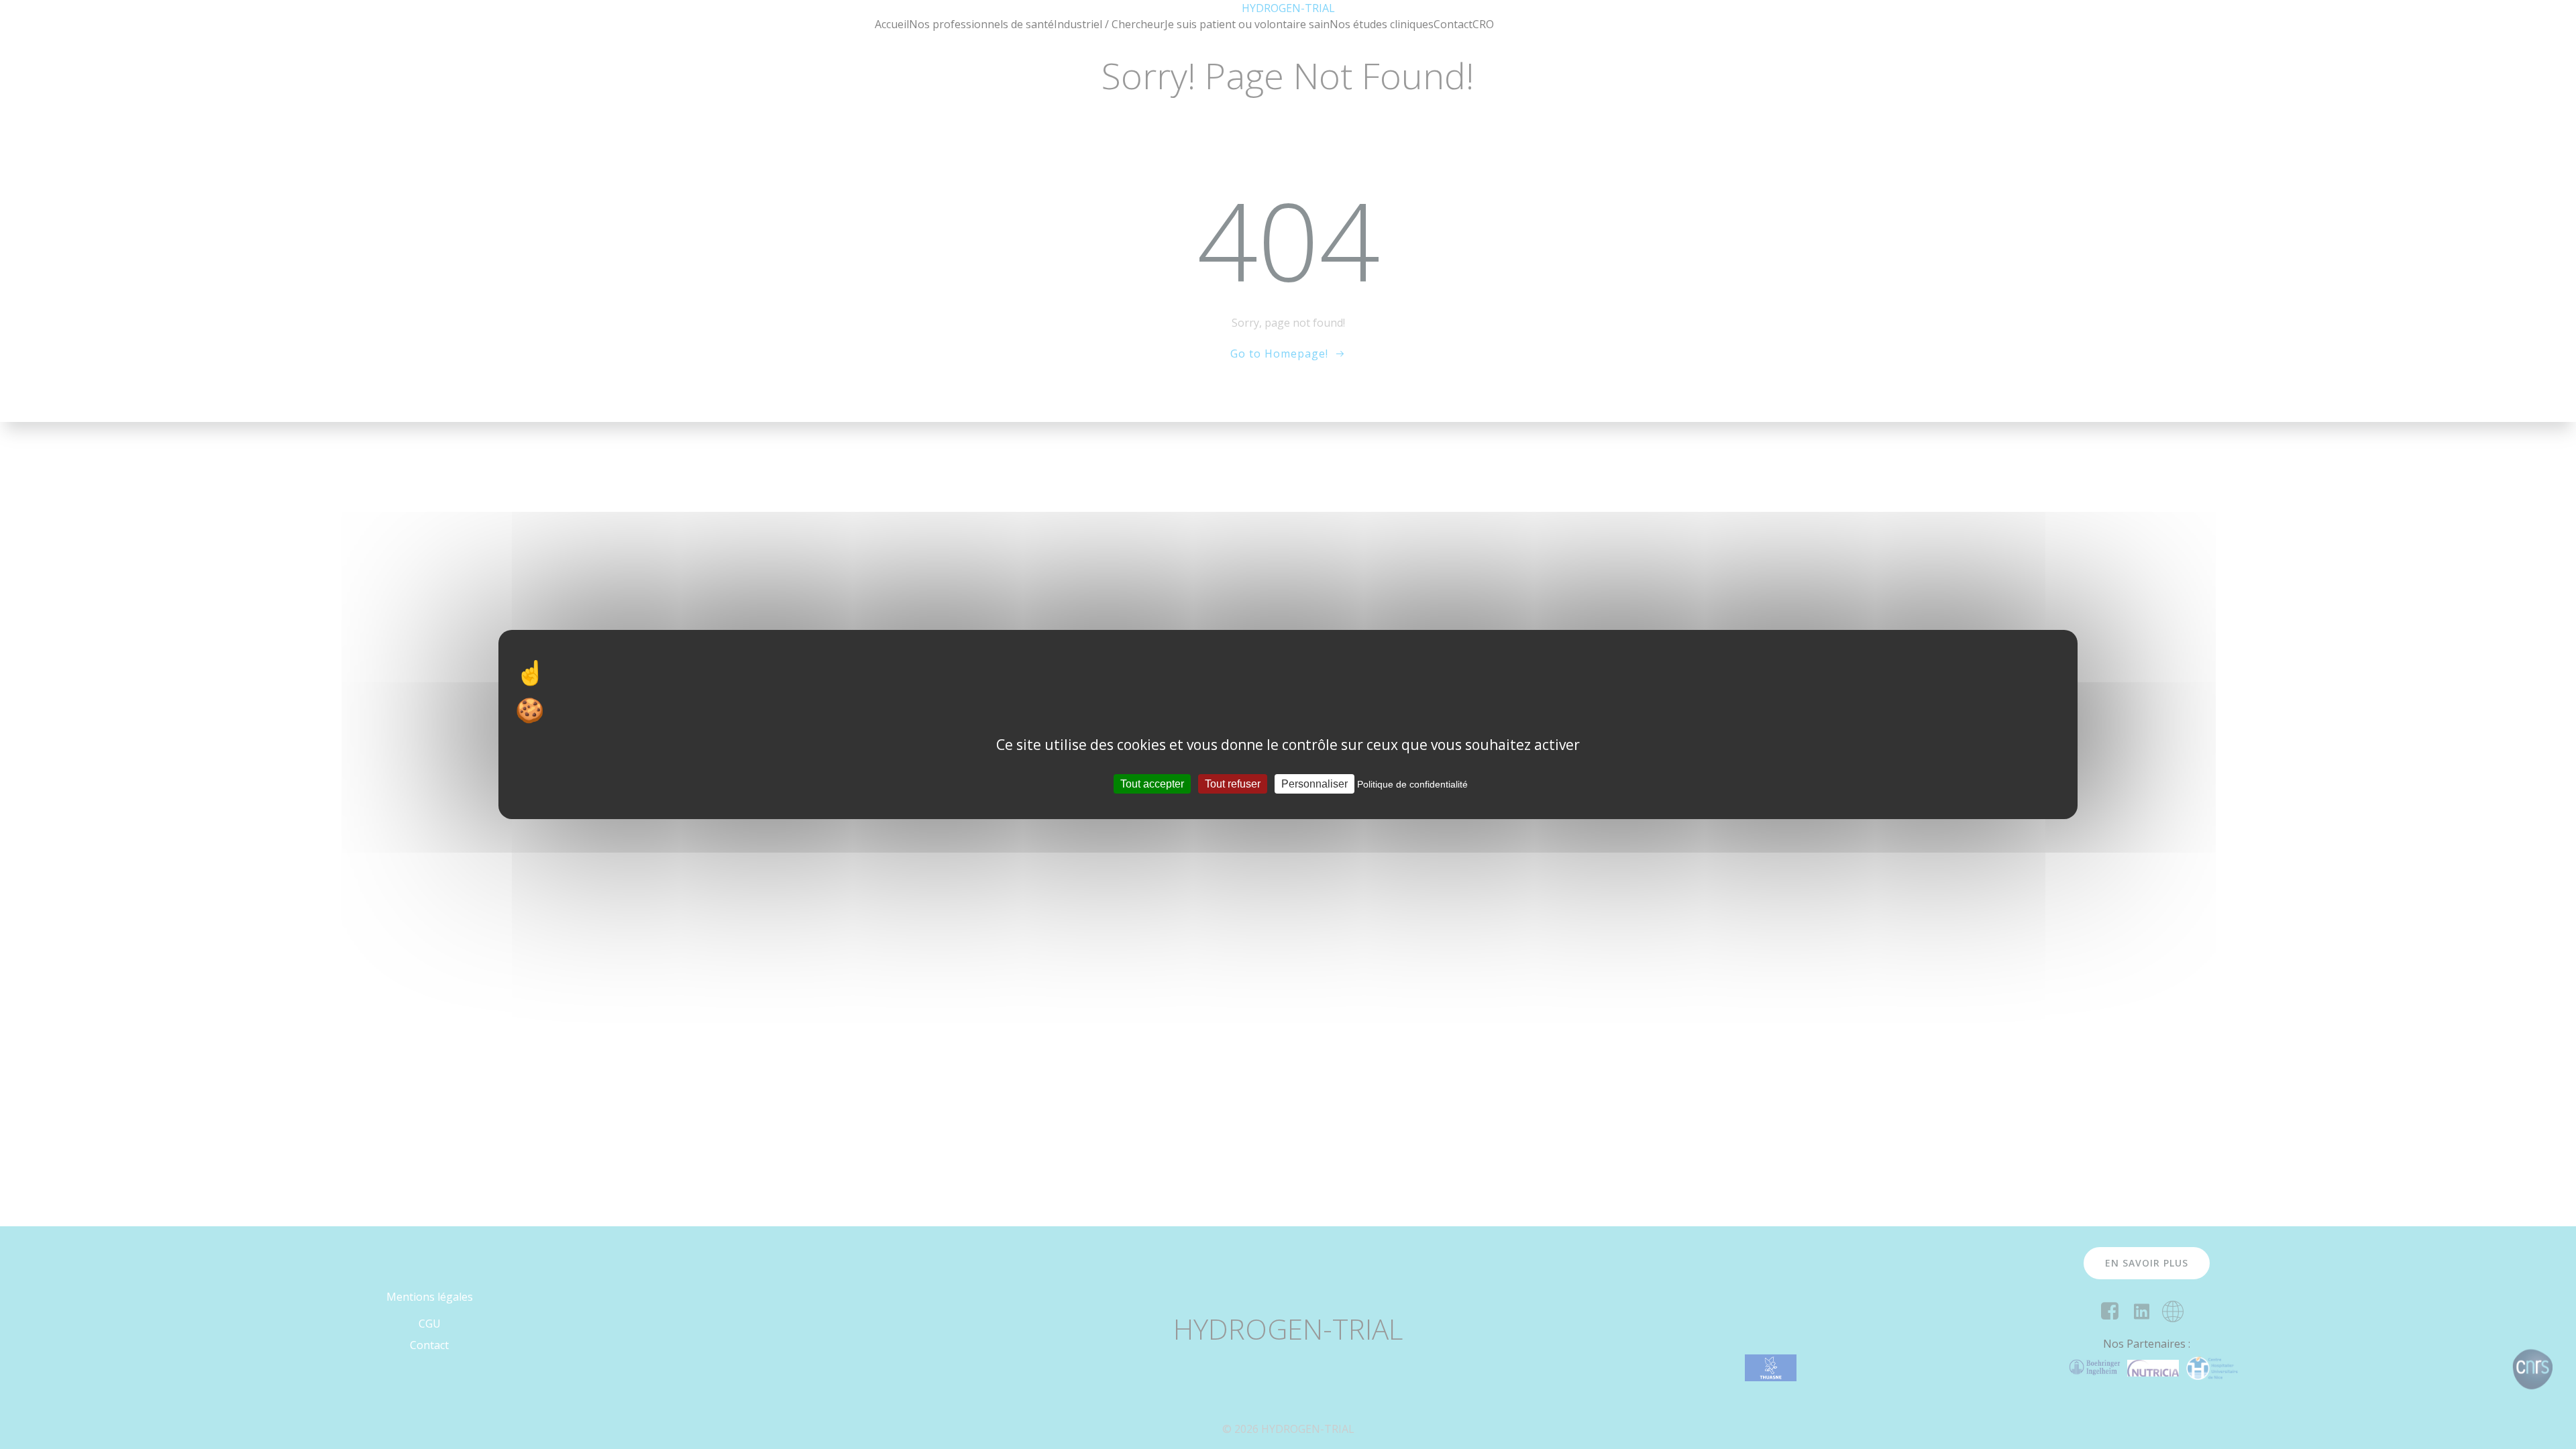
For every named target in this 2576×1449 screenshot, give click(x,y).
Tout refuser (1233, 784)
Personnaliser (1314, 784)
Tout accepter (1152, 784)
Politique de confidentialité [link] (1412, 784)
